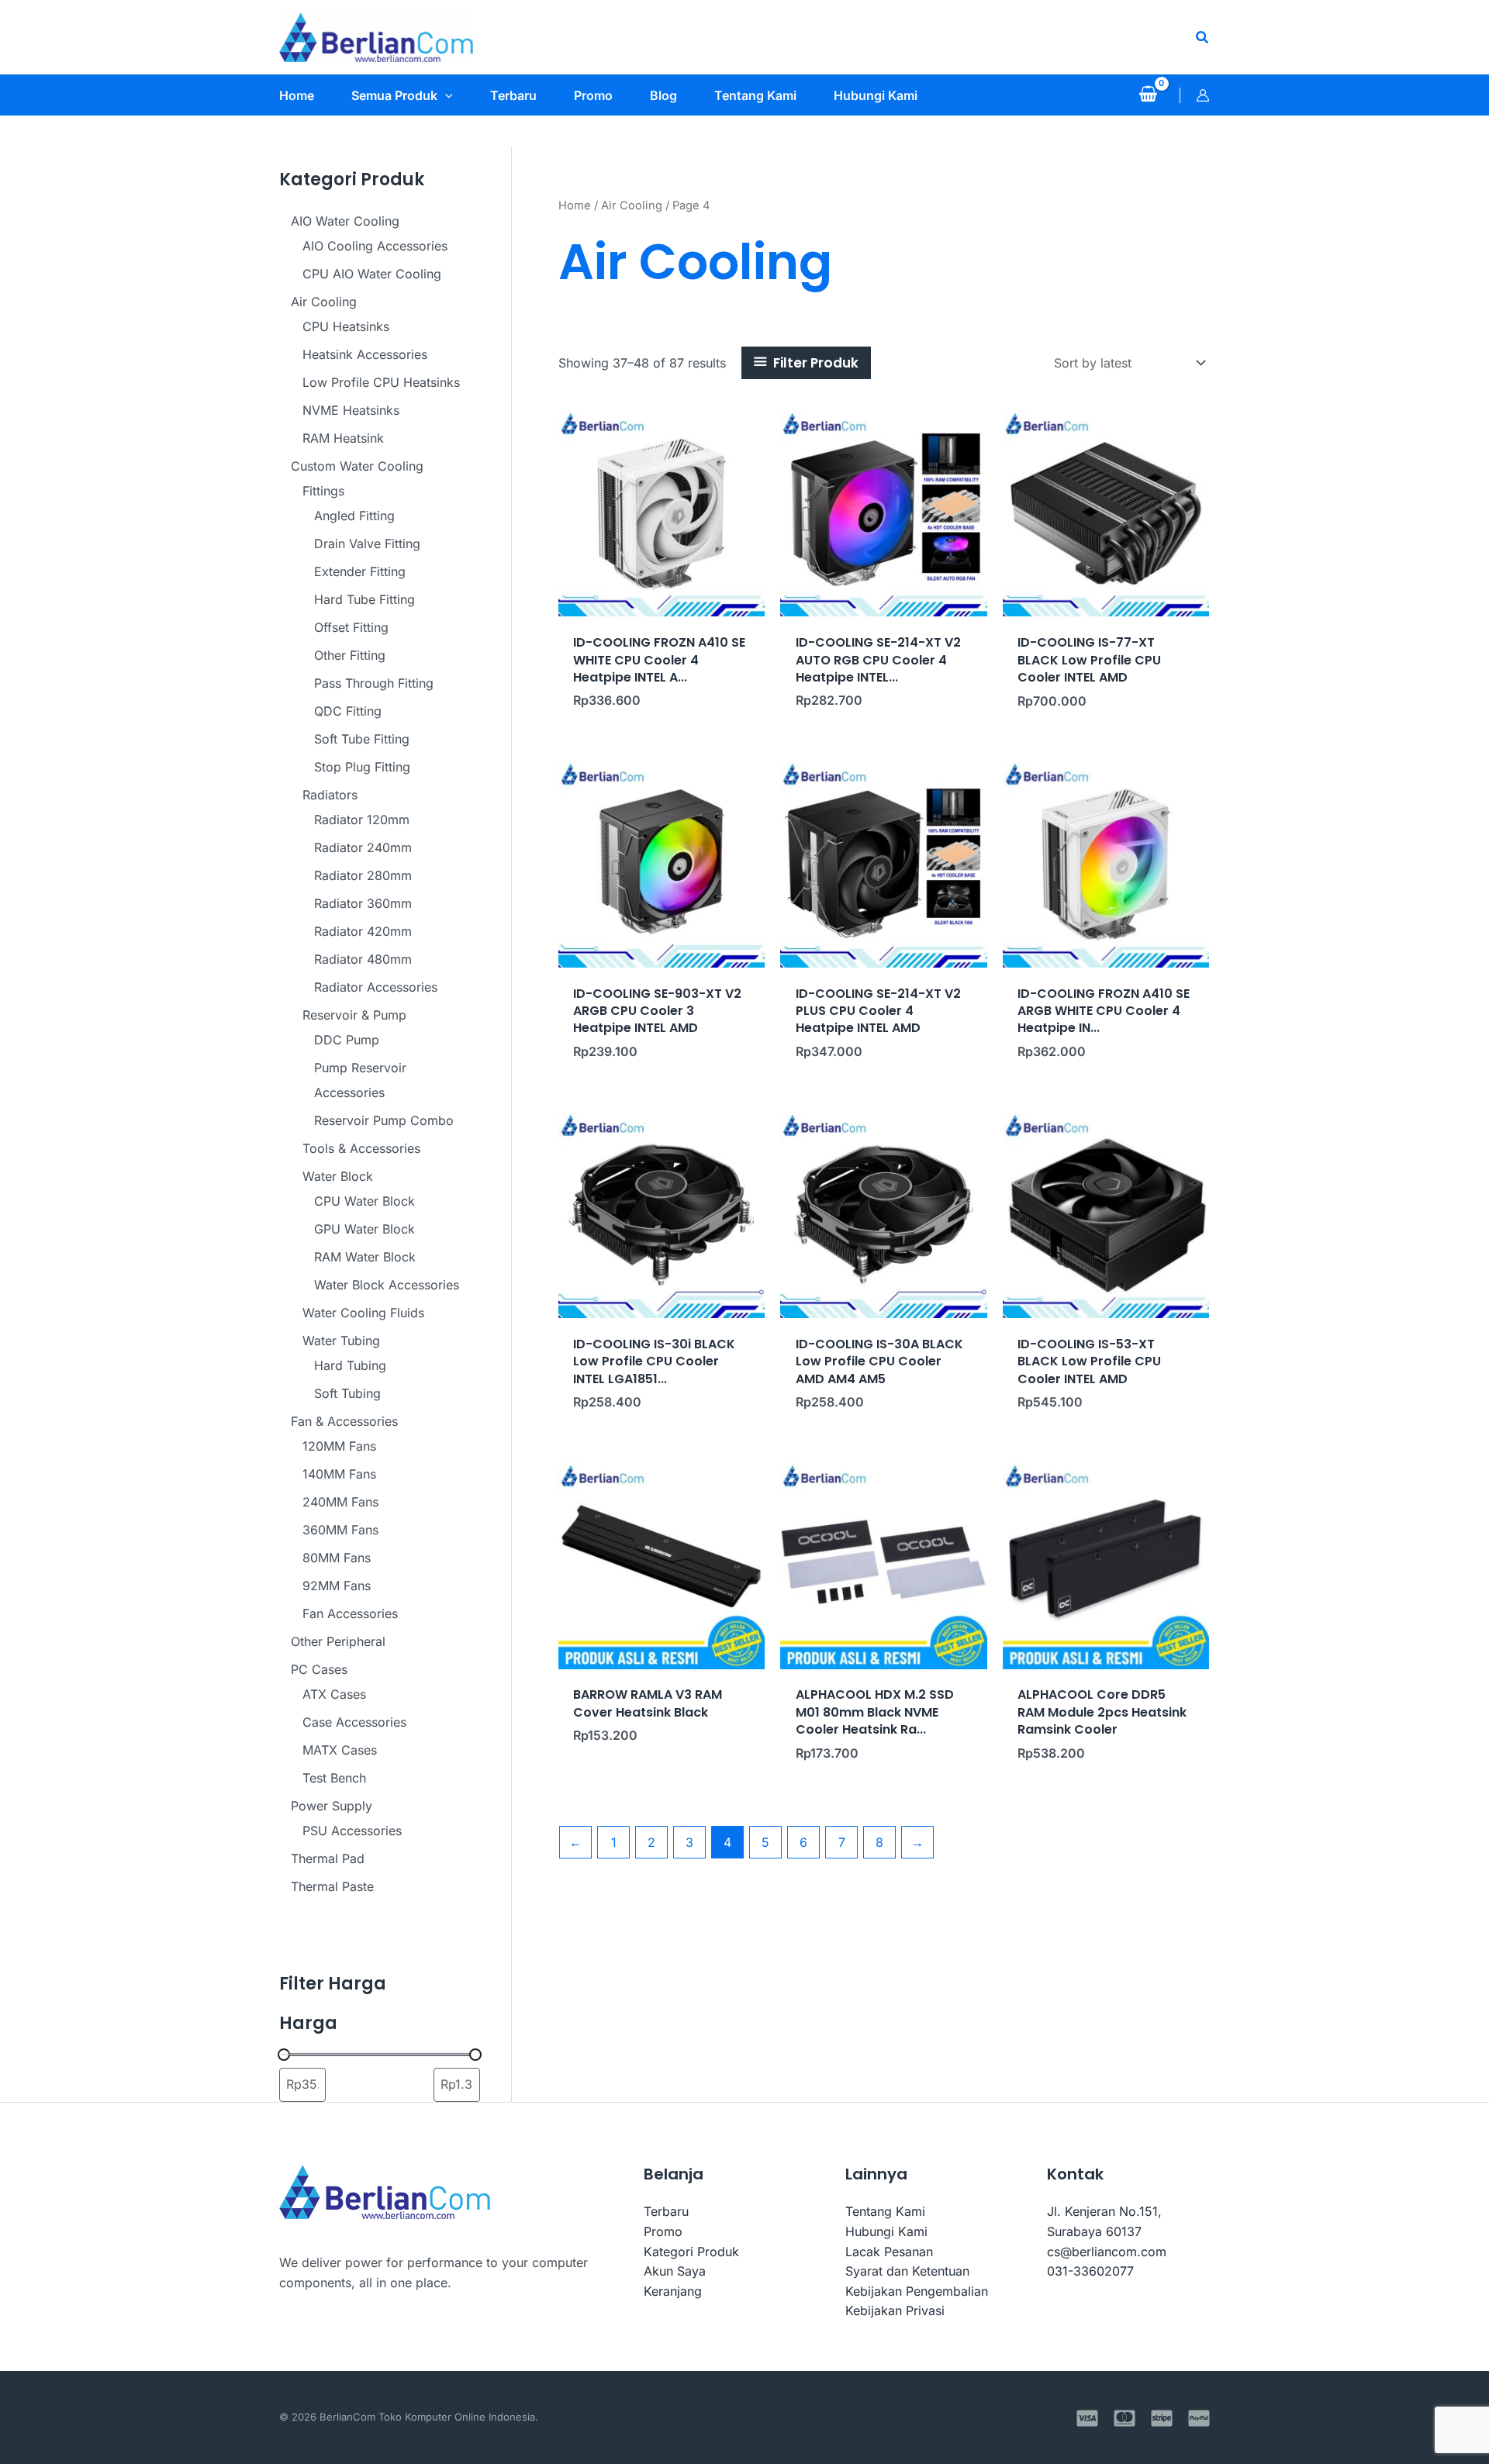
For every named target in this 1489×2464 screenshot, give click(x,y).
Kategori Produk (691, 2252)
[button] (1203, 38)
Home (575, 205)
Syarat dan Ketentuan (907, 2271)
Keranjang (673, 2291)
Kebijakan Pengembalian (917, 2291)
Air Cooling (632, 205)
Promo (663, 2231)
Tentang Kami (885, 2211)
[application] (445, 95)
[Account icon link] (1203, 95)
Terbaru (666, 2211)
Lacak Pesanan (889, 2252)
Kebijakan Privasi (895, 2310)
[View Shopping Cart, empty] (1148, 95)
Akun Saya (675, 2271)
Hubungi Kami (886, 2231)
